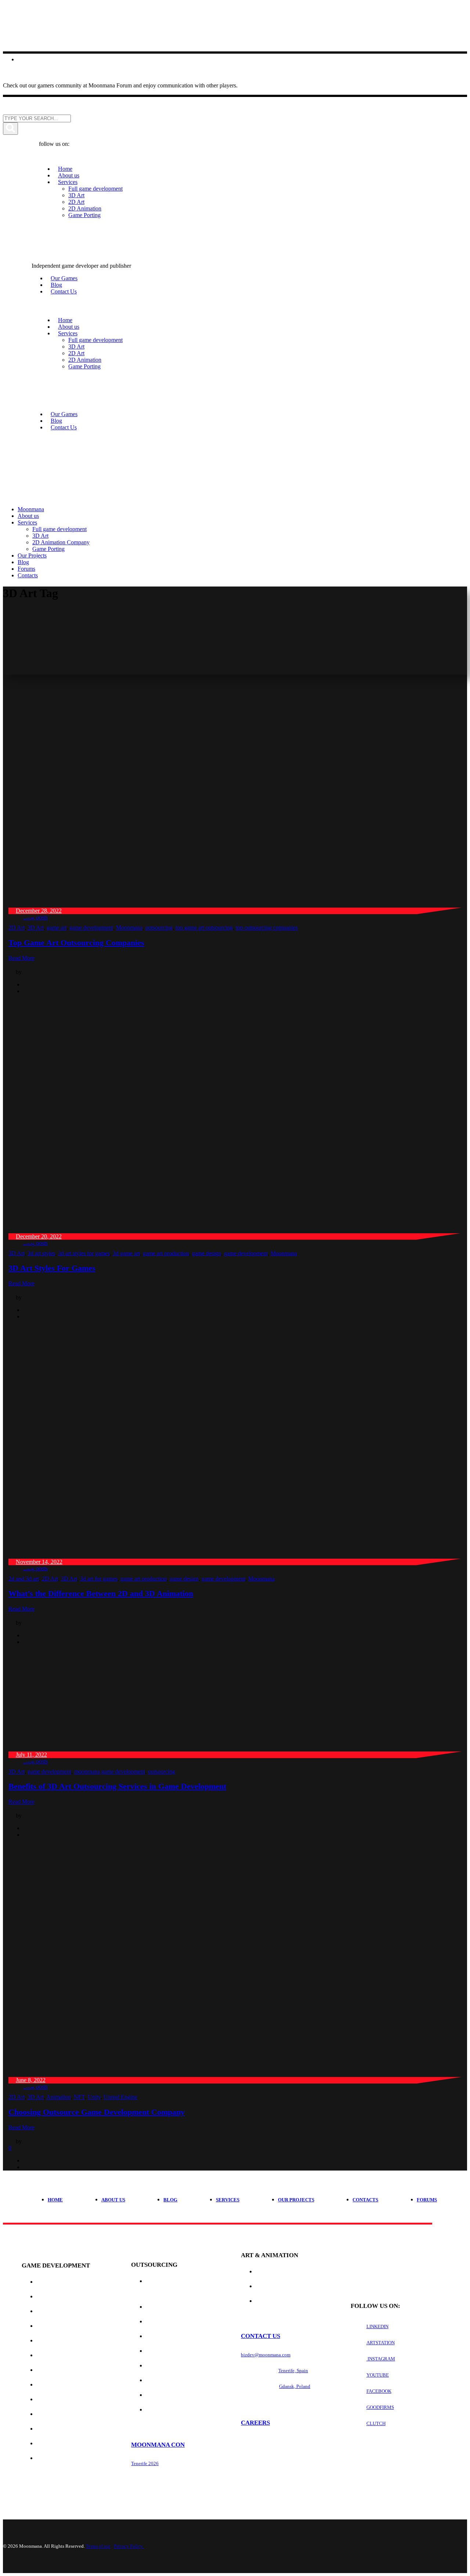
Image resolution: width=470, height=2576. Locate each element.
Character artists (170, 2366)
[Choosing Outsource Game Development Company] (229, 2073)
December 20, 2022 (39, 1236)
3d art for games (99, 1579)
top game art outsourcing (204, 928)
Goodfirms (380, 2407)
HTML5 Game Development (70, 2444)
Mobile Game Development (71, 2355)
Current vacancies (266, 2442)
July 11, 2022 (31, 1755)
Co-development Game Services (77, 2326)
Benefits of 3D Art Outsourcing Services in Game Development (117, 1786)
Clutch (376, 2423)
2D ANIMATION (272, 2301)
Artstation (381, 2343)
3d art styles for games (84, 1253)
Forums (427, 2200)
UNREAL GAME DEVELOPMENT (71, 2311)
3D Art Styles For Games (52, 1268)
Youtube (378, 2375)
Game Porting (54, 2385)
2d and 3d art (24, 1579)
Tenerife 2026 (145, 2463)
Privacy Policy (129, 2546)
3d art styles (41, 1253)
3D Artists (158, 2395)
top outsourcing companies (267, 928)
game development (91, 928)
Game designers (166, 2410)
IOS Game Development (66, 2414)
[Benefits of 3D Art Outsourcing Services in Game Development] (102, 1748)
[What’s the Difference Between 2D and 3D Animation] (229, 1555)
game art (57, 928)
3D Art (36, 928)
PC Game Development (65, 2400)
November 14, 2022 (39, 1562)
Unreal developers (171, 2336)
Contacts (365, 2200)
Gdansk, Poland (295, 2386)
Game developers (168, 2307)
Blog (170, 2200)
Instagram (381, 2359)
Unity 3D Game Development (73, 2458)
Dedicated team (166, 2351)
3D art (263, 2272)
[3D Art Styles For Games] (229, 1230)
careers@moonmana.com (266, 2473)
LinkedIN (377, 2326)
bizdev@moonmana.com (266, 2355)
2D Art (17, 928)
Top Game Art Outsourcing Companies (76, 943)
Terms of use (98, 2546)
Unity (94, 2097)
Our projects (296, 2200)
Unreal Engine (120, 2097)
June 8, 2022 (31, 2080)
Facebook (379, 2391)
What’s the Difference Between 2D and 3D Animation (101, 1593)
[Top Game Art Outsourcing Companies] (229, 904)
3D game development (65, 2370)
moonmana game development (110, 1772)
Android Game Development (73, 2429)
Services (228, 2200)
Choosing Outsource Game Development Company (97, 2112)
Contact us (261, 2336)
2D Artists (158, 2380)
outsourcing (159, 928)
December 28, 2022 (39, 911)
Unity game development (69, 2297)
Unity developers (169, 2322)
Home (55, 2200)
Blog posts (35, 917)
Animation (59, 2097)
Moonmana (129, 928)
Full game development (68, 2282)
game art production (166, 1253)
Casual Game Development (71, 2341)
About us (113, 2200)
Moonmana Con (158, 2445)
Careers (255, 2423)
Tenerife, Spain (293, 2371)
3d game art (126, 1253)
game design (207, 1253)
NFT (79, 2097)
